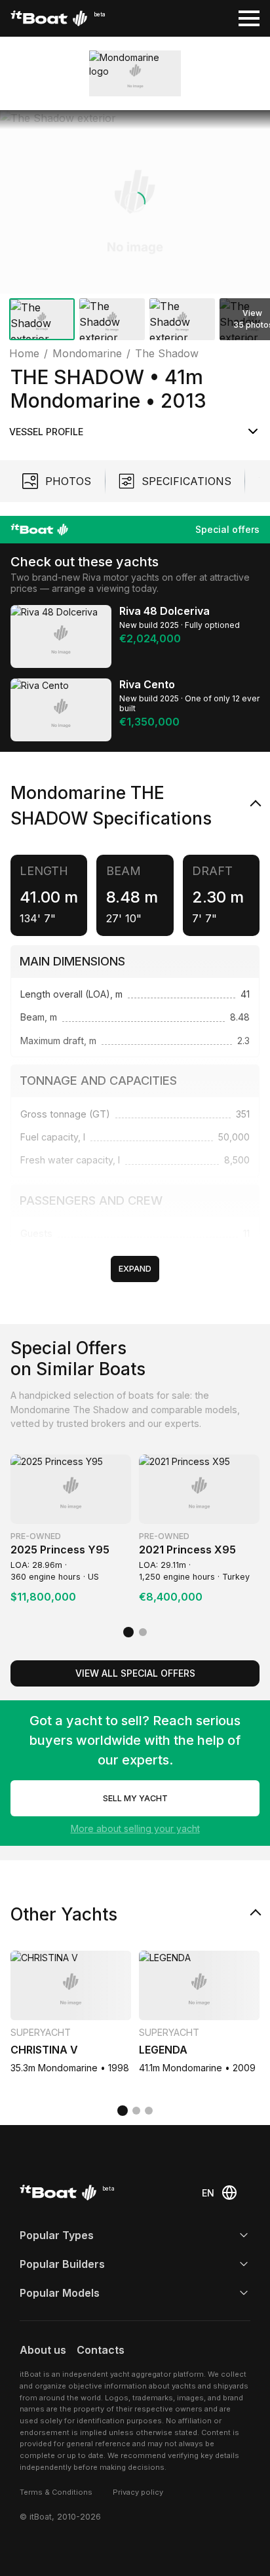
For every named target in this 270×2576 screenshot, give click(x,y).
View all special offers (135, 1673)
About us (43, 2350)
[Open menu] (249, 18)
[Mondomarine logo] (135, 73)
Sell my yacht (135, 1798)
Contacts (101, 2350)
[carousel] (135, 228)
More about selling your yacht (135, 1828)
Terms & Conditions (56, 2492)
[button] (135, 202)
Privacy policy (138, 2492)
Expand (135, 1269)
